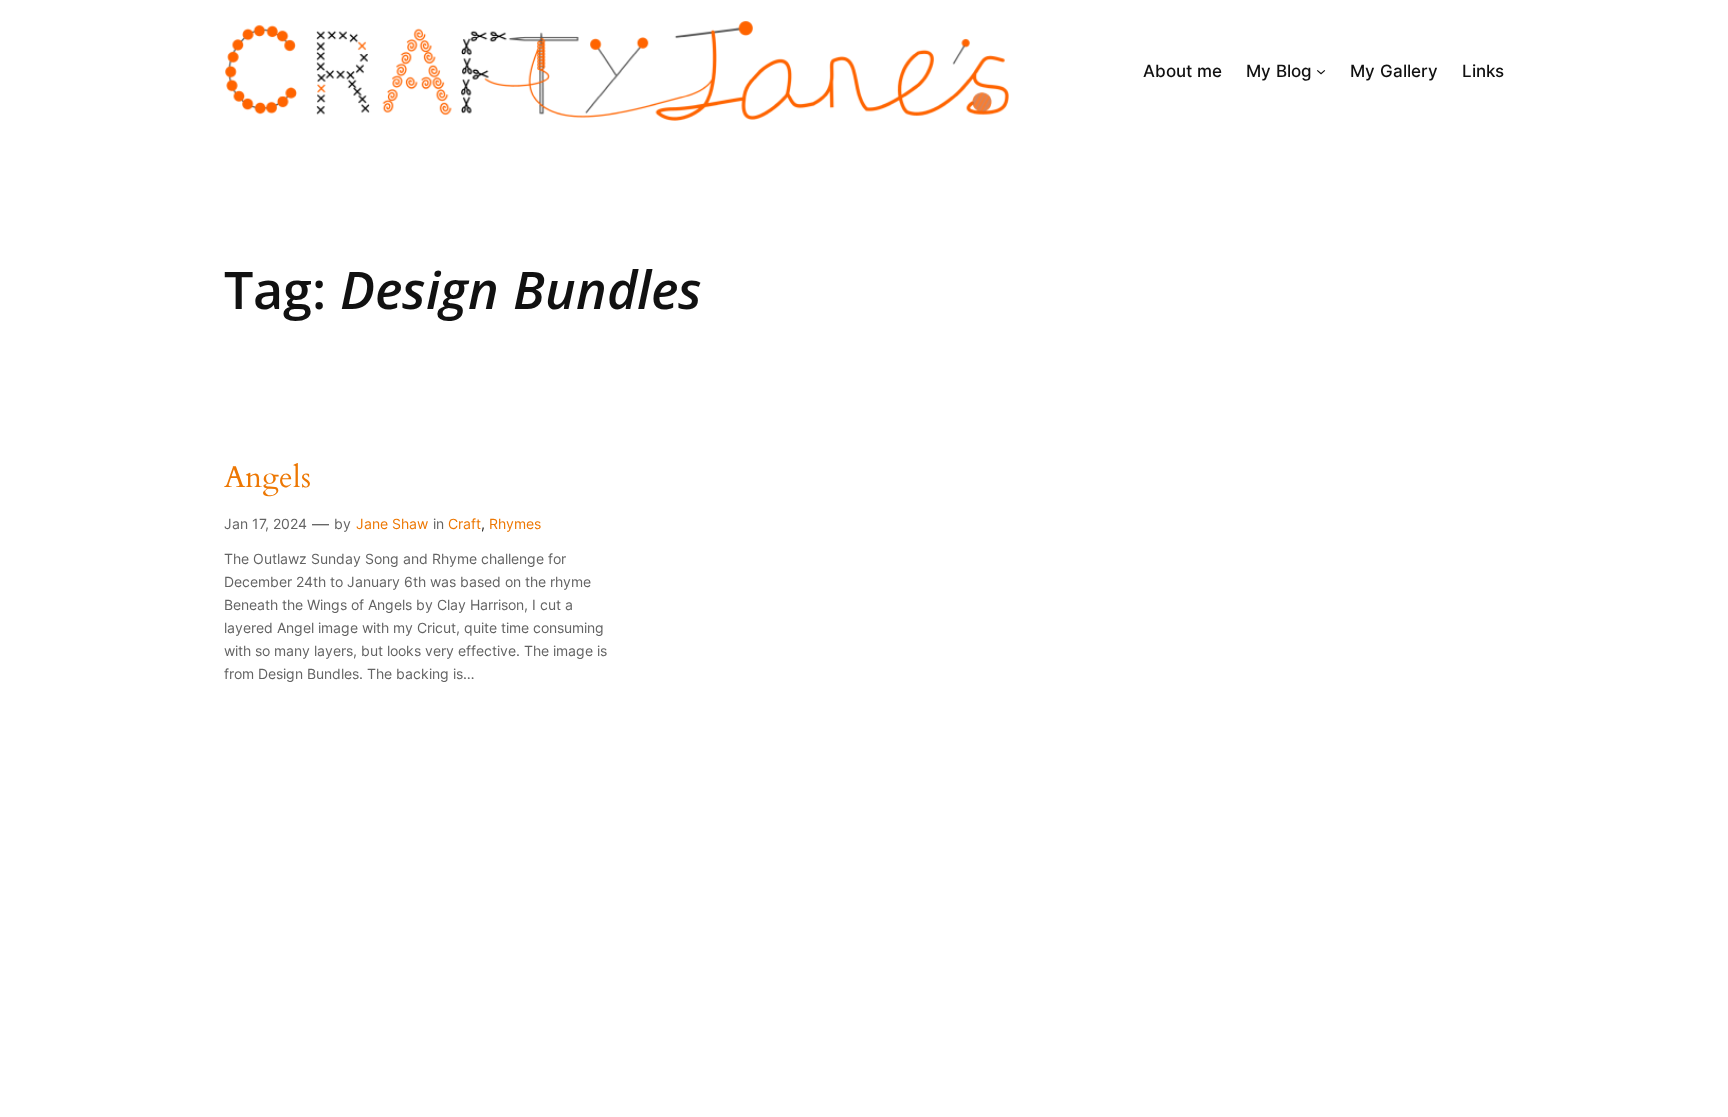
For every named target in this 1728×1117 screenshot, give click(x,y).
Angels (267, 479)
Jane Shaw (392, 523)
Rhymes (515, 523)
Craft (464, 523)
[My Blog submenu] (1321, 71)
